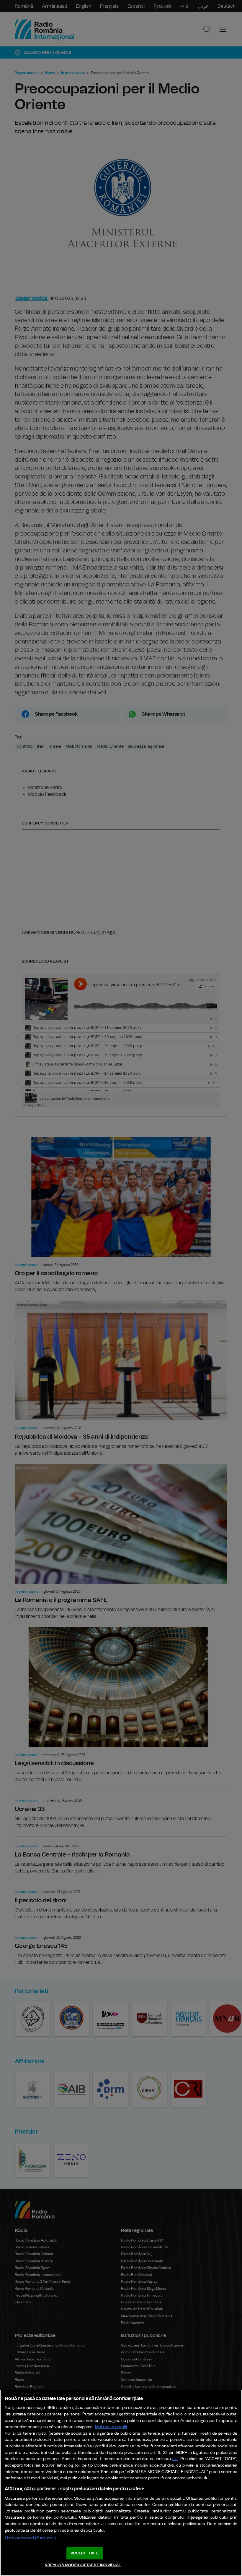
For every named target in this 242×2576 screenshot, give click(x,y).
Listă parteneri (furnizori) (30, 2538)
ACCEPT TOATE (85, 2553)
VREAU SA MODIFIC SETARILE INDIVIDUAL (83, 2565)
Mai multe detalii (111, 2427)
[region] (121, 2483)
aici (175, 2459)
